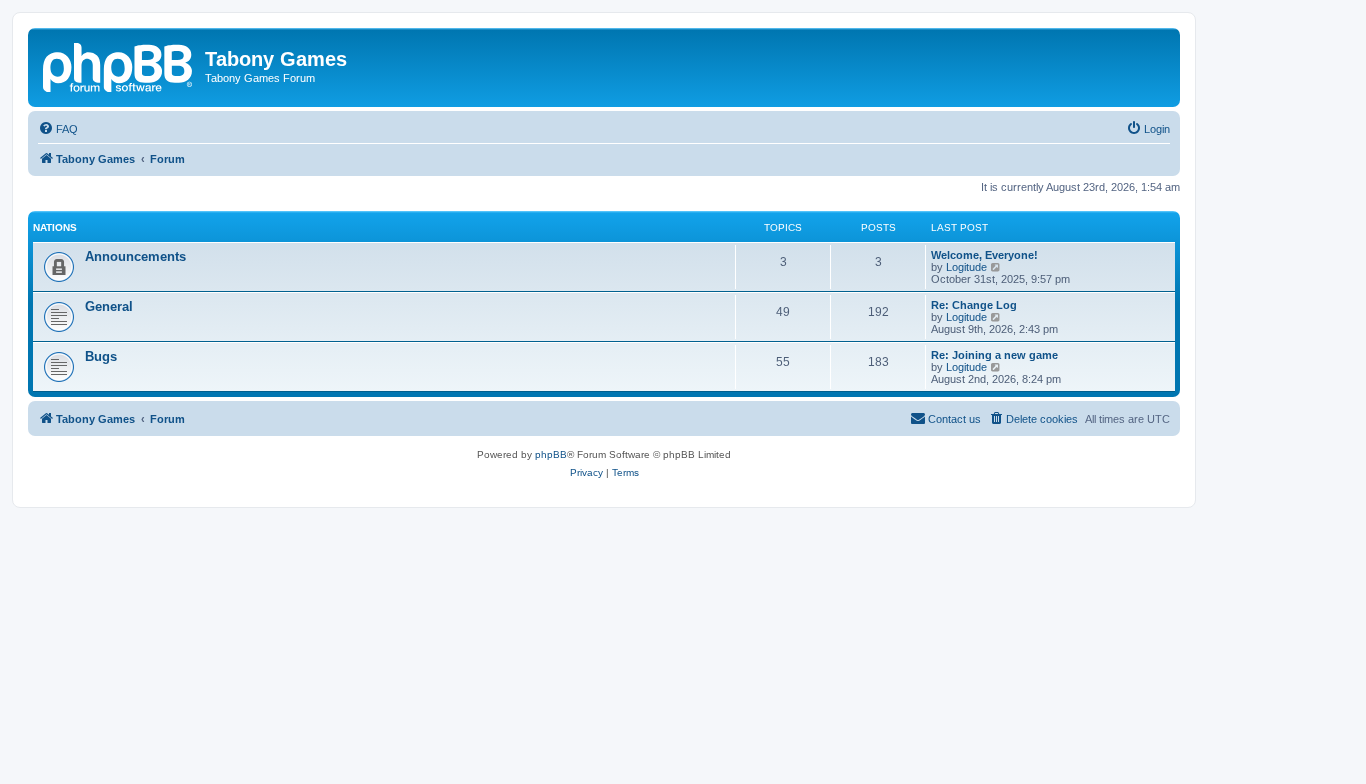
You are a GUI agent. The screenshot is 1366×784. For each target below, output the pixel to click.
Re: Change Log (974, 305)
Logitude (966, 267)
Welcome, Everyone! (984, 255)
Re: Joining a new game (994, 355)
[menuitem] (58, 129)
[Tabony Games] (119, 65)
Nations (55, 227)
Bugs (101, 356)
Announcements (135, 256)
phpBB (551, 454)
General (109, 306)
